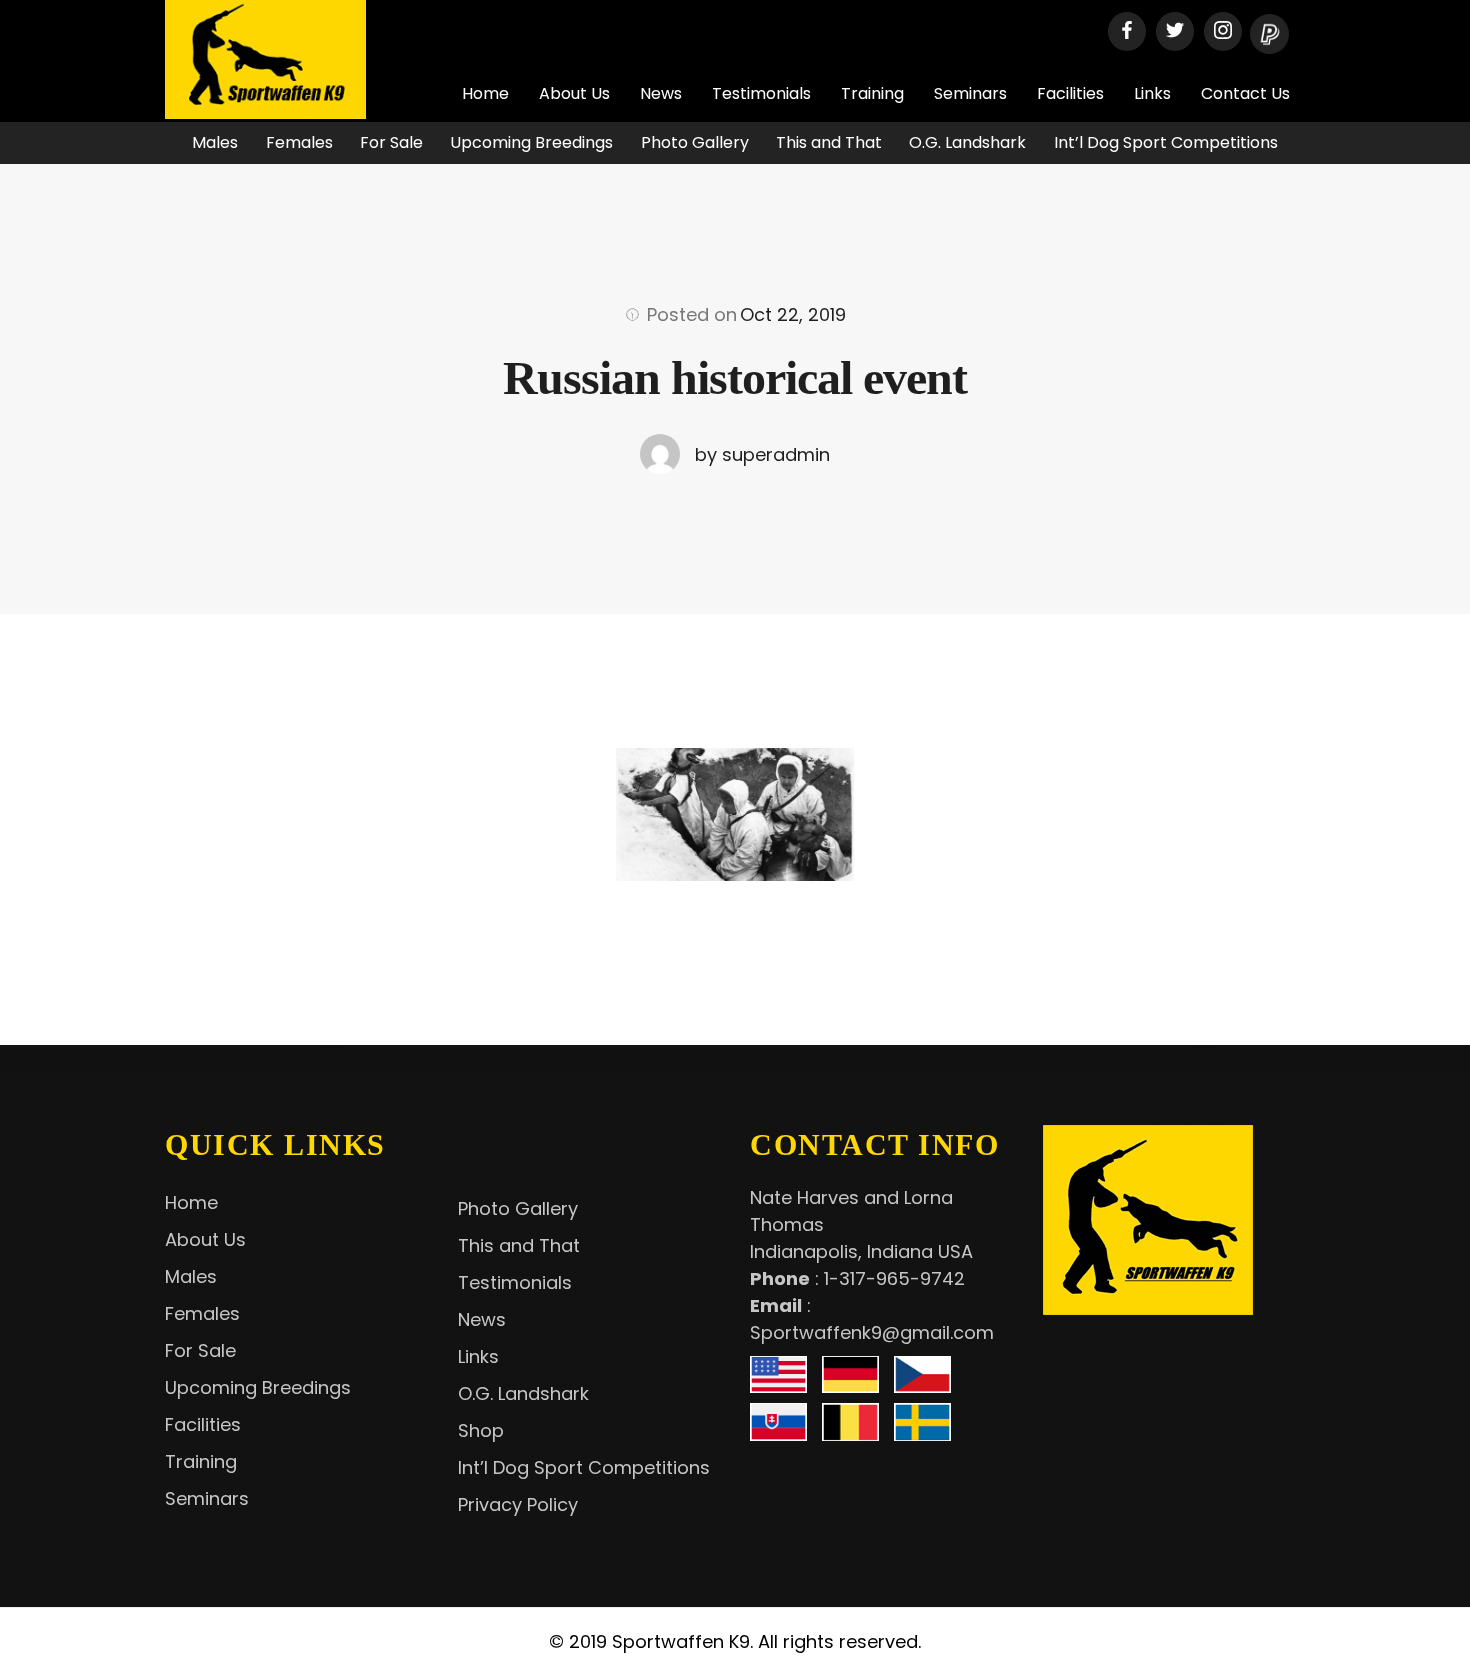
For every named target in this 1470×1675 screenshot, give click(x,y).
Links (1152, 93)
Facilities (1070, 93)
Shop (481, 1430)
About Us (574, 93)
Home (485, 93)
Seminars (970, 93)
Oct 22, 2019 (793, 314)
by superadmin (762, 454)
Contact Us (1245, 93)
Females (299, 142)
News (661, 93)
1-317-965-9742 (894, 1278)
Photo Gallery (695, 142)
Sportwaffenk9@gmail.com (872, 1332)
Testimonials (761, 93)
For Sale (391, 142)
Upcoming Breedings (531, 142)
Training (872, 93)
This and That (829, 142)
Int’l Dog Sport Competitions (1166, 142)
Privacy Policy (518, 1504)
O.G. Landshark (967, 142)
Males (215, 142)
